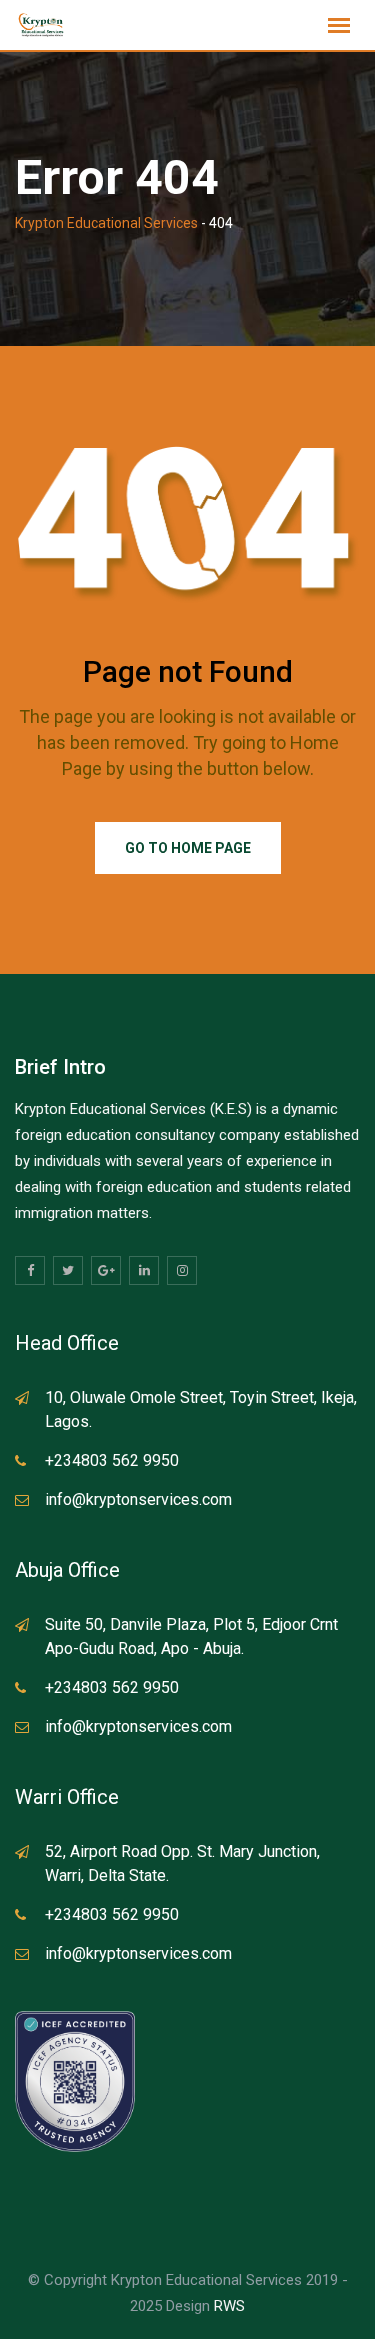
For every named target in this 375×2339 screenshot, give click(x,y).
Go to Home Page (188, 848)
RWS (229, 2306)
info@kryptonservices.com (138, 1499)
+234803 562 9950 (112, 1460)
